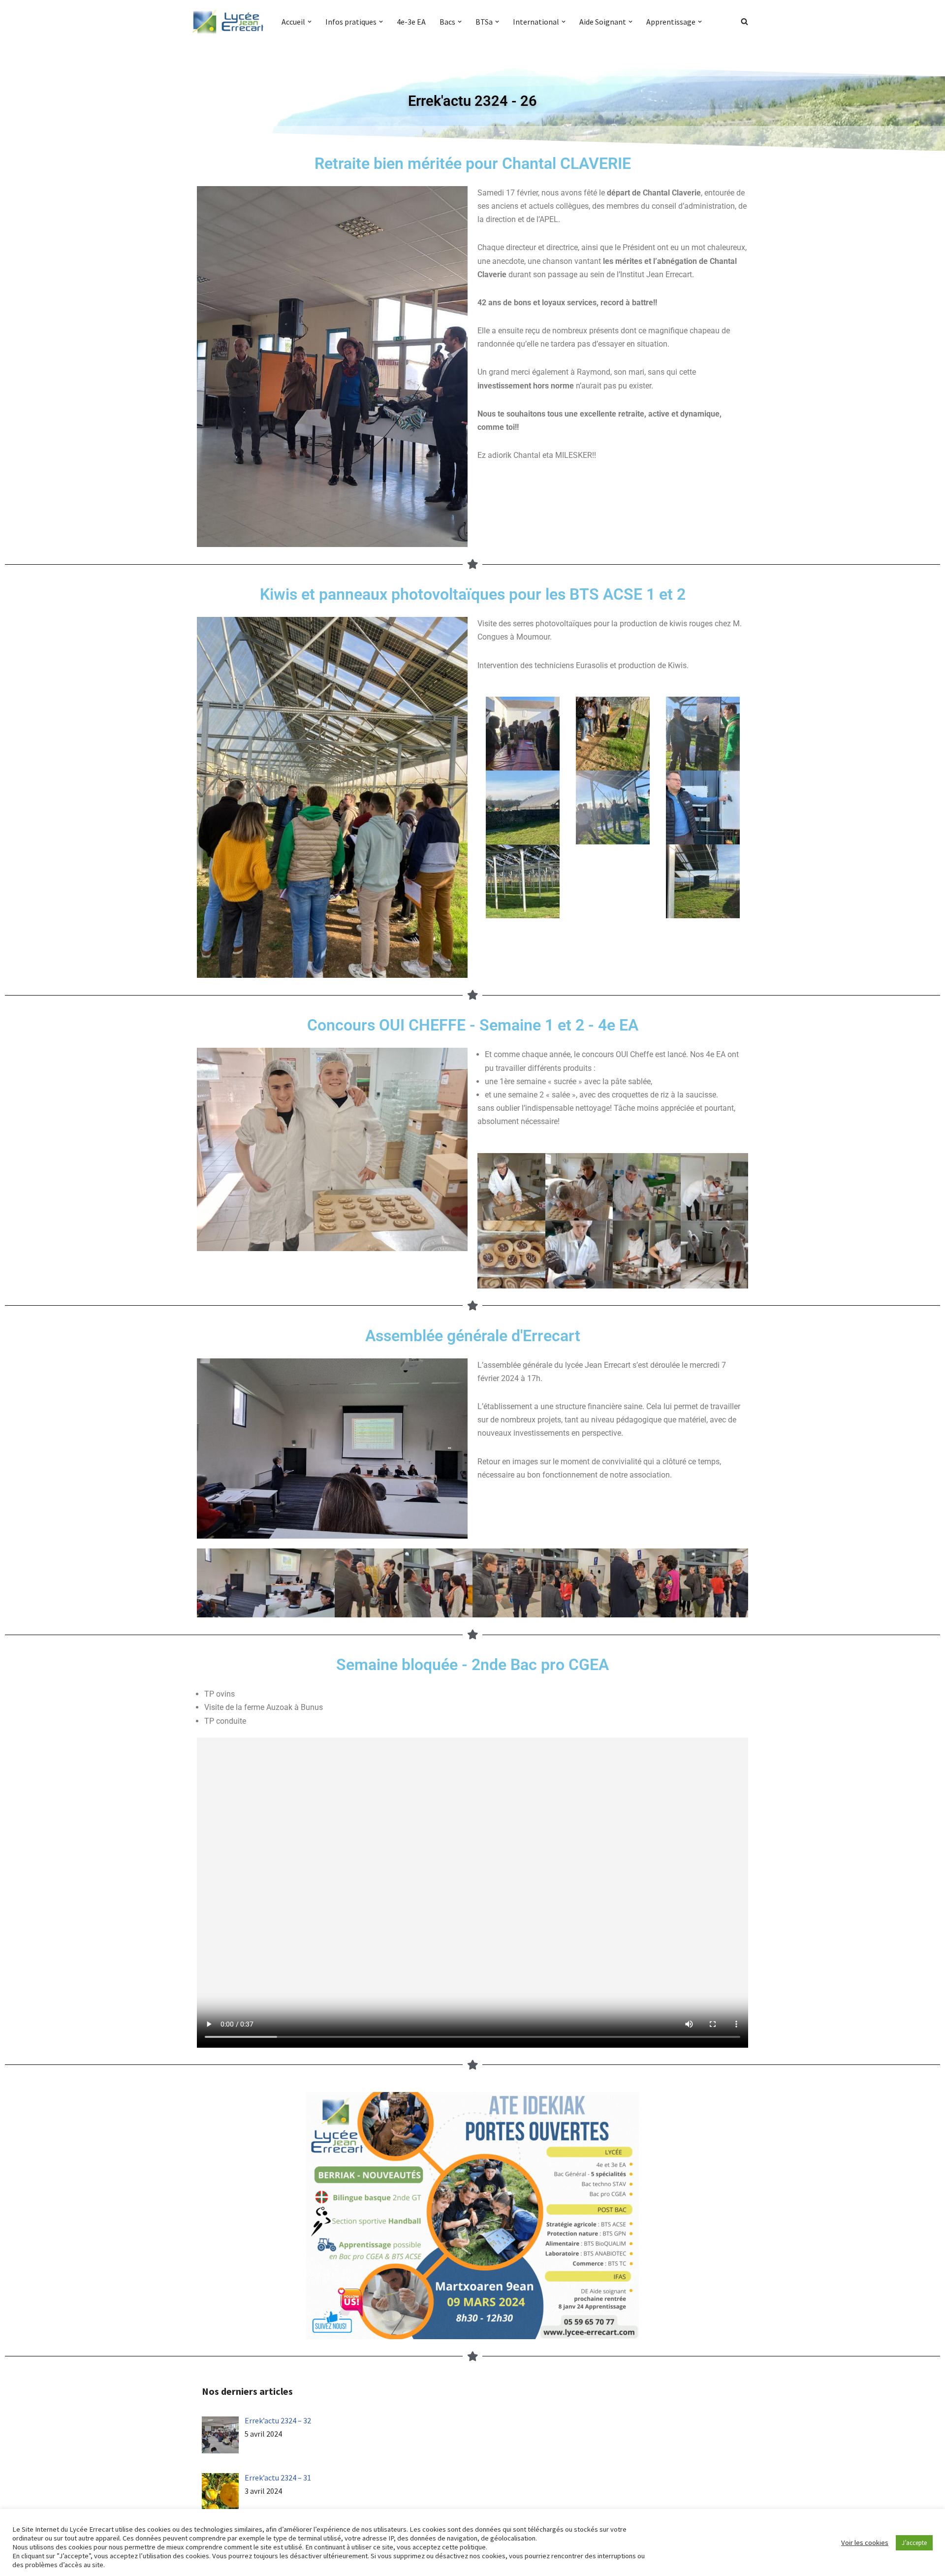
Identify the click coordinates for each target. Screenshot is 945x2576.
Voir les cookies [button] (865, 2543)
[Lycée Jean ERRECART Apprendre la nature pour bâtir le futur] (228, 22)
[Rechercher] (744, 21)
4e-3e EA (411, 22)
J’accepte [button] (914, 2543)
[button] (310, 22)
